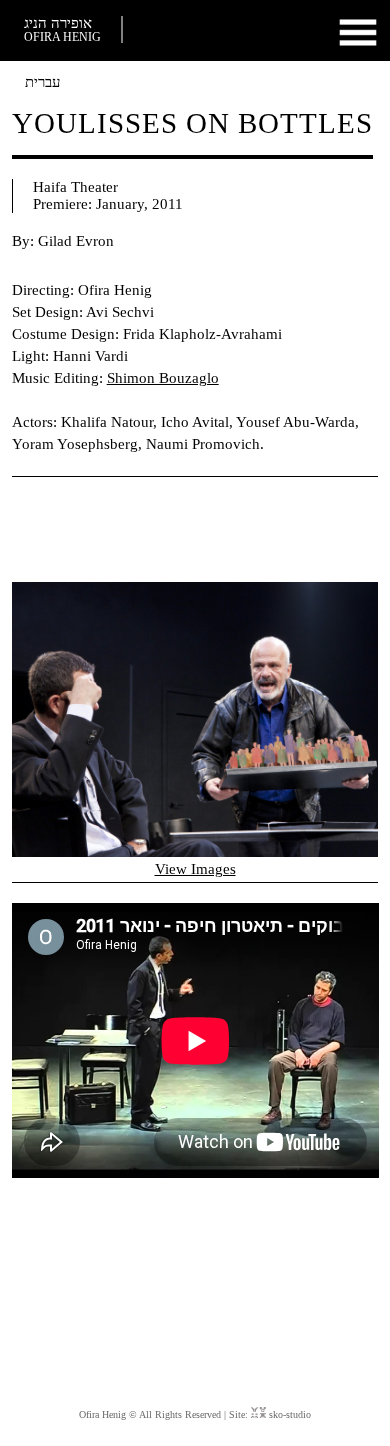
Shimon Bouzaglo (163, 378)
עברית (42, 82)
